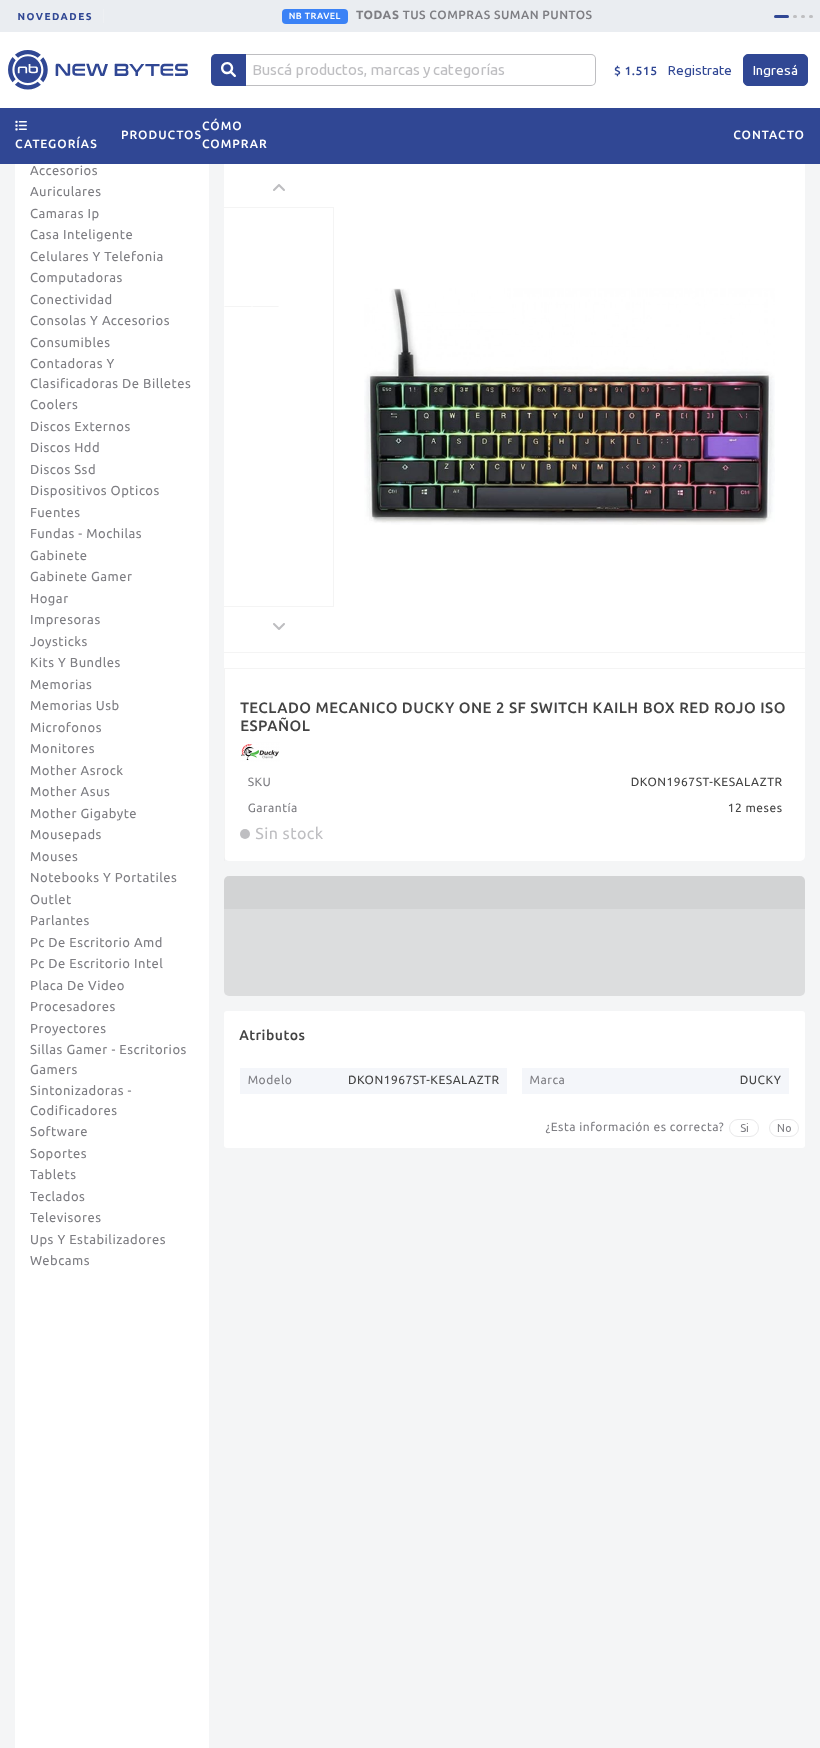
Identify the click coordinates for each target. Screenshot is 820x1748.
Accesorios (64, 171)
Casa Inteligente (81, 235)
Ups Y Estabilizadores (98, 1240)
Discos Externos (80, 427)
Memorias (61, 685)
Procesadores (73, 1007)
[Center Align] (228, 70)
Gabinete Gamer (81, 577)
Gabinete (59, 556)
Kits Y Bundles (75, 663)
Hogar (49, 599)
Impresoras (65, 620)
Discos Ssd (63, 470)
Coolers (54, 405)
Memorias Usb (75, 706)
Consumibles (70, 343)
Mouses (54, 857)
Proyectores (68, 1029)
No (784, 1128)
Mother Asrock (77, 771)
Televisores (66, 1218)
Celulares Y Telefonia (97, 257)
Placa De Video (77, 986)
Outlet (51, 900)
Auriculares (66, 192)
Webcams (60, 1261)
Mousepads (66, 835)
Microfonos (66, 728)
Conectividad (71, 300)
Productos (161, 135)
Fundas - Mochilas (86, 534)
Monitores (62, 749)
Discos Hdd (65, 448)
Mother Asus (70, 792)
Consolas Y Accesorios (100, 321)
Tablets (53, 1175)
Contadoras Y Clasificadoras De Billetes (110, 374)
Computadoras (76, 278)
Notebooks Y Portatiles (103, 878)
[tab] (781, 16)
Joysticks (59, 642)
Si (744, 1128)
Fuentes (55, 513)
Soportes (58, 1154)
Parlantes (60, 921)
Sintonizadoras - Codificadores (81, 1101)
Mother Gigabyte (83, 814)
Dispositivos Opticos (95, 491)
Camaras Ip (65, 214)
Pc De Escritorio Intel (96, 964)
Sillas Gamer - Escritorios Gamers (108, 1060)
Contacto (769, 135)
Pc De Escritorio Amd (96, 943)
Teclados (57, 1197)
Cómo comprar (235, 135)
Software (59, 1132)
